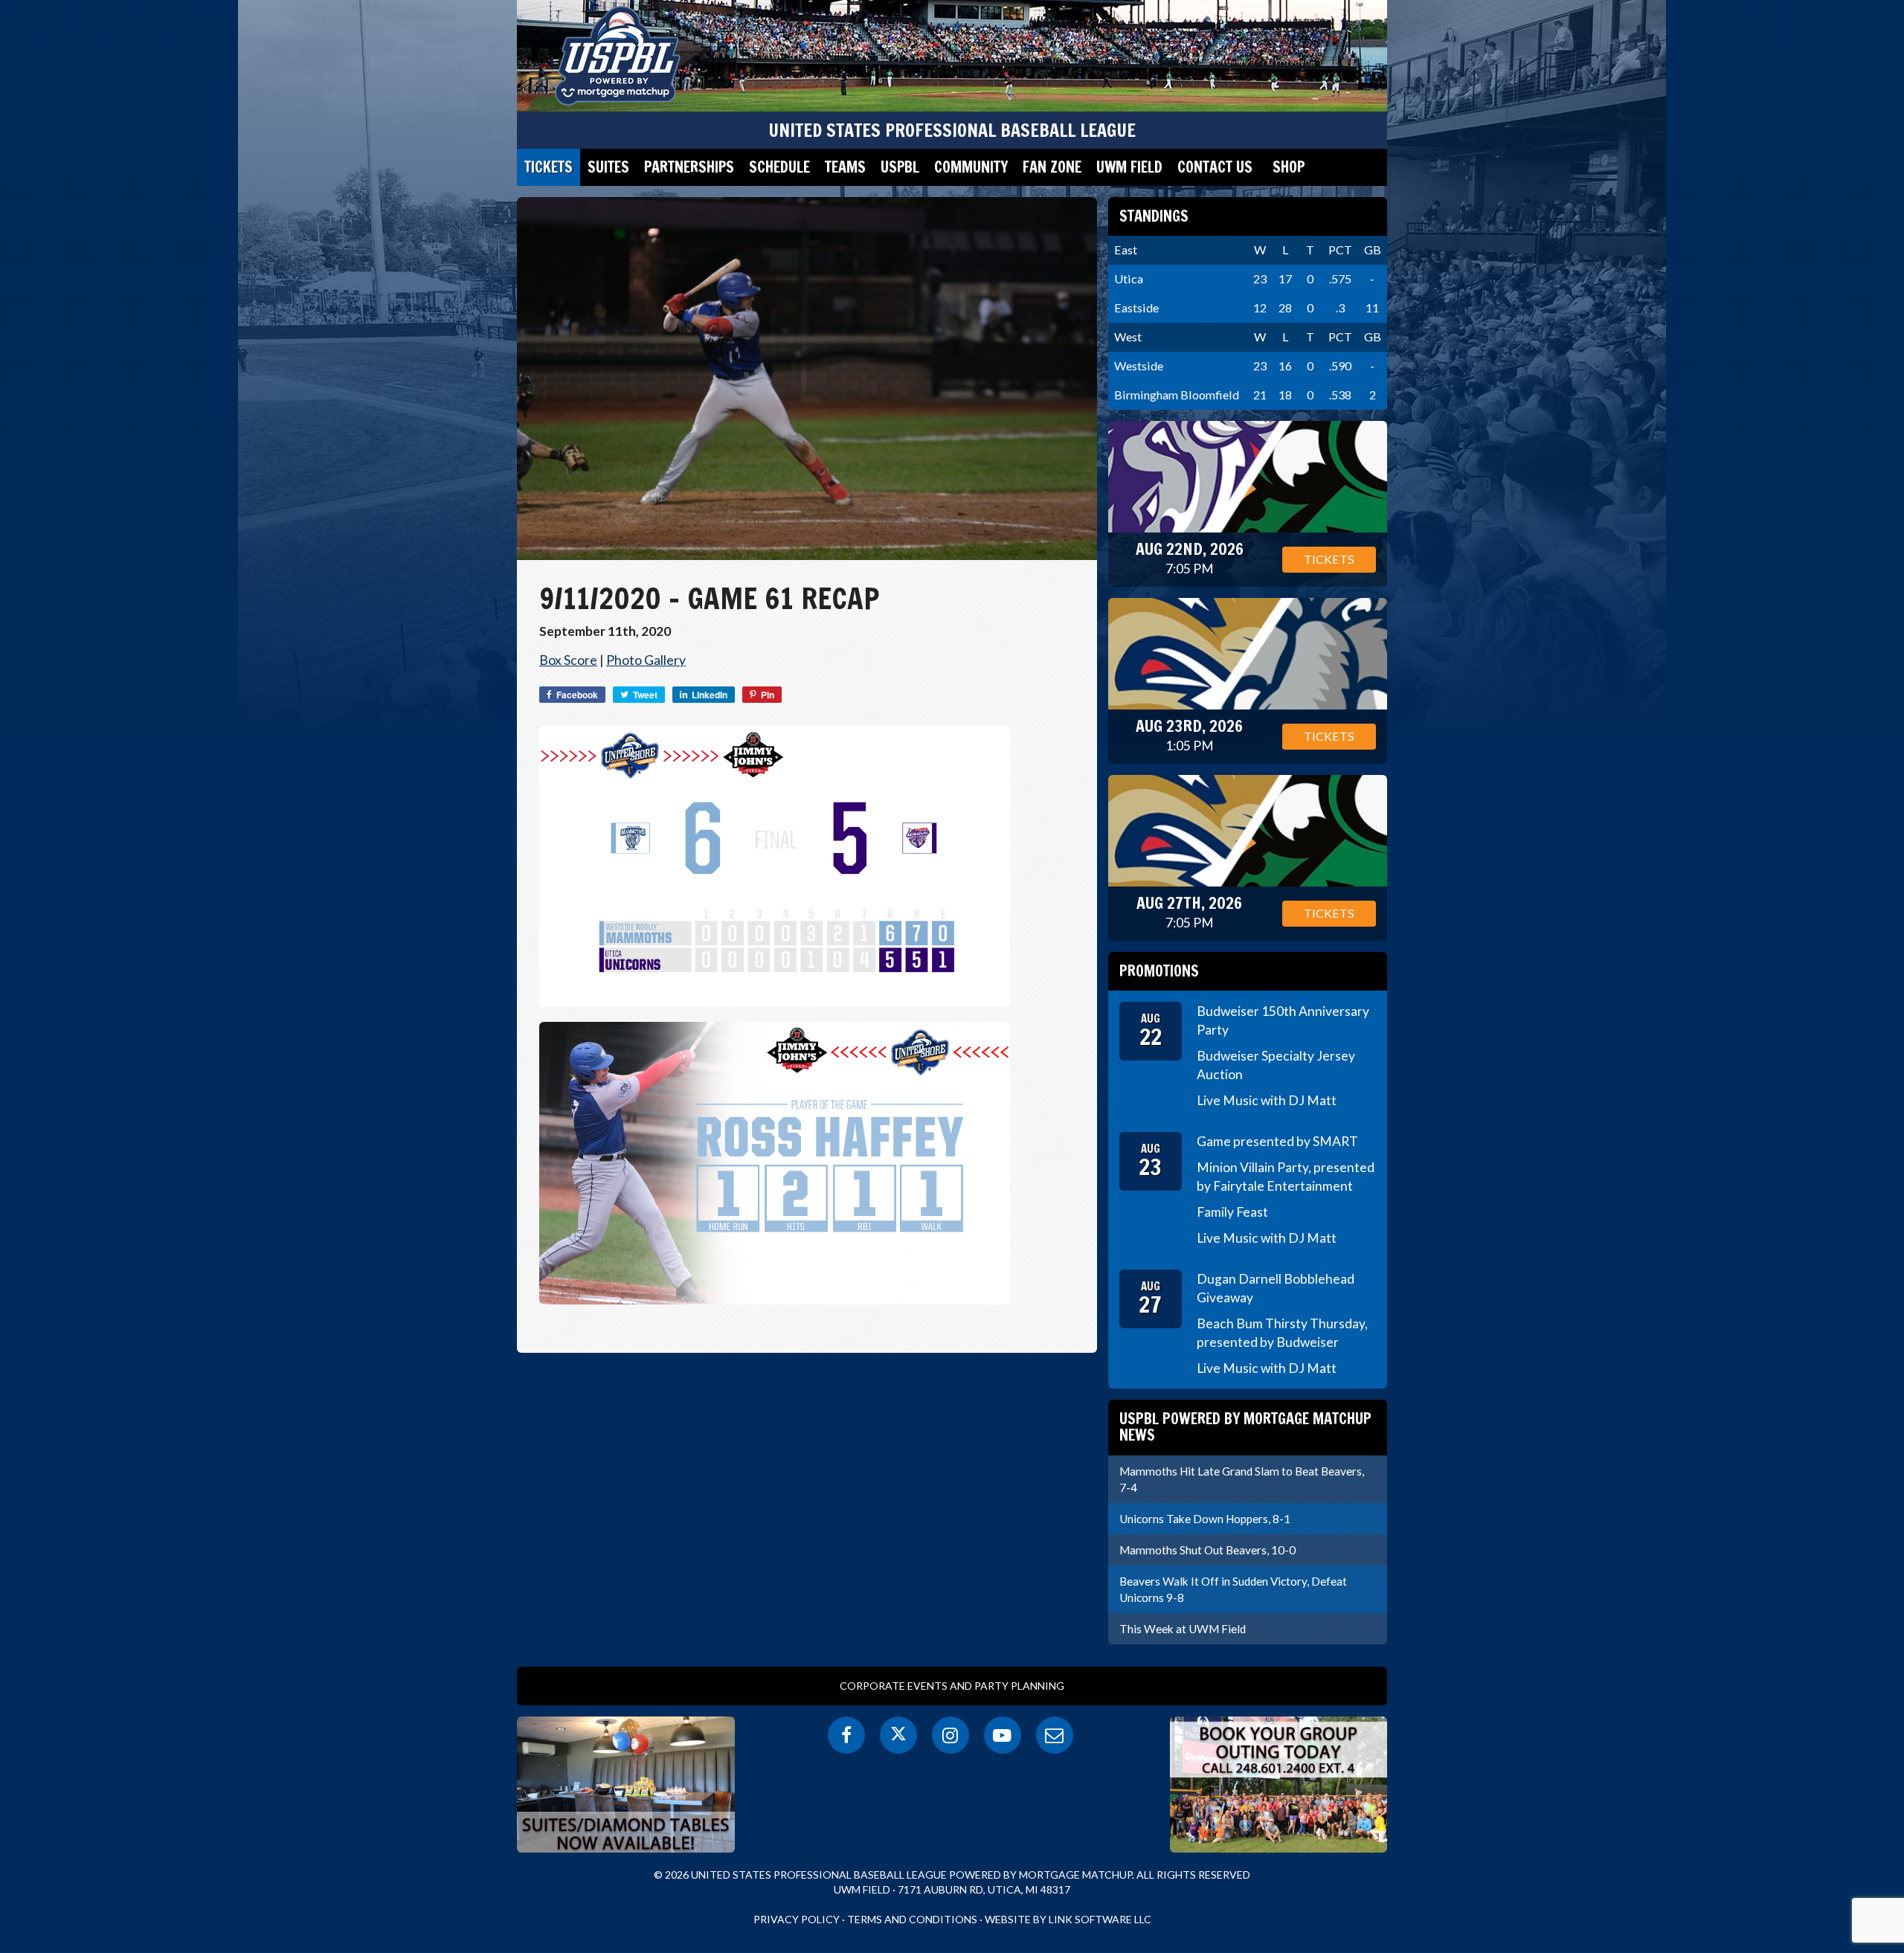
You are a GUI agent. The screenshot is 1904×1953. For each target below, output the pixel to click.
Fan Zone (1052, 167)
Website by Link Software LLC (1068, 1919)
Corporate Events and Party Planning (952, 1686)
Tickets (549, 167)
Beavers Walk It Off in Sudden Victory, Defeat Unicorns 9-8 (1233, 1589)
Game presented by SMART (1277, 1141)
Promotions (1159, 971)
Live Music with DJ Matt (1267, 1100)
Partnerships (689, 167)
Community (971, 167)
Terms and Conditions (912, 1919)
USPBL (900, 167)
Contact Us (1215, 167)
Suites (608, 167)
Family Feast (1232, 1212)
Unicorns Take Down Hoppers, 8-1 (1205, 1519)
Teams (845, 167)
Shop (1289, 167)
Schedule (779, 167)
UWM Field (1129, 167)
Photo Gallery (646, 660)
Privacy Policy (797, 1919)
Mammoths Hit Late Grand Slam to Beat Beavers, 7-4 (1242, 1479)
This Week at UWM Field (1183, 1629)
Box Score (568, 660)
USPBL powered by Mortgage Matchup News (1245, 1427)
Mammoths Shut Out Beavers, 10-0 (1207, 1550)
